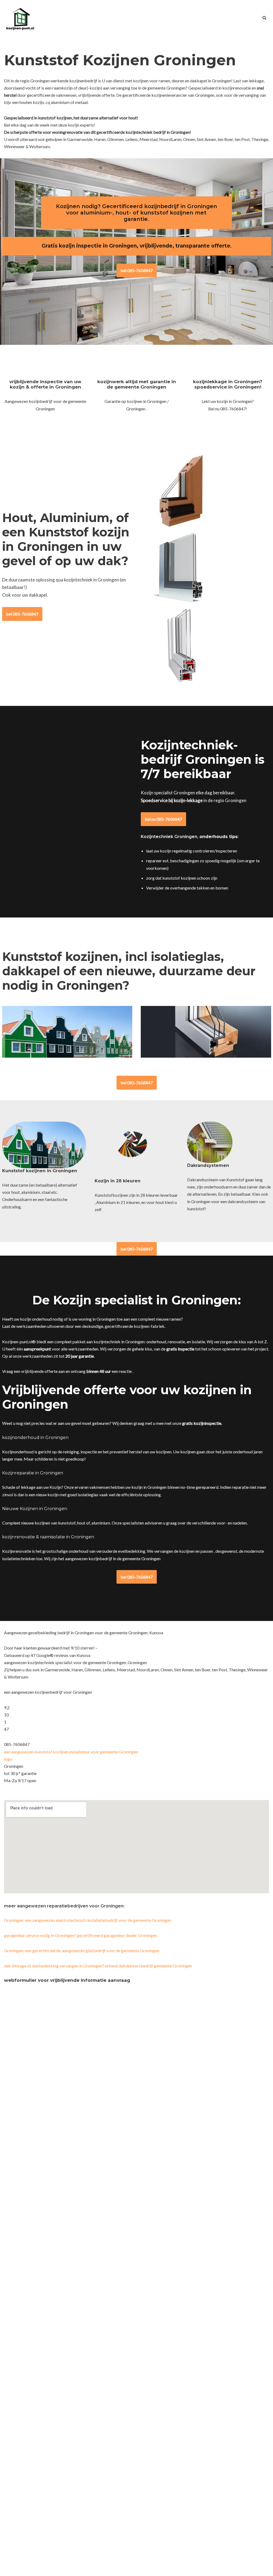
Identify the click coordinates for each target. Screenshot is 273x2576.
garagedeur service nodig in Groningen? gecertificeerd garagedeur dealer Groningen (81, 1935)
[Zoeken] (264, 18)
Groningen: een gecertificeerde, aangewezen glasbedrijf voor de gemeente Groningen (82, 1950)
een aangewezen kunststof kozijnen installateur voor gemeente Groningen (71, 1752)
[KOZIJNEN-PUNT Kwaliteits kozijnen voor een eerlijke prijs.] (20, 18)
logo (8, 1759)
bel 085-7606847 (137, 270)
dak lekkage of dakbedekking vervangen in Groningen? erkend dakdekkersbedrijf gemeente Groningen (98, 1966)
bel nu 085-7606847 (163, 819)
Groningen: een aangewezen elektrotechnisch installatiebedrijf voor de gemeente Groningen (88, 1920)
